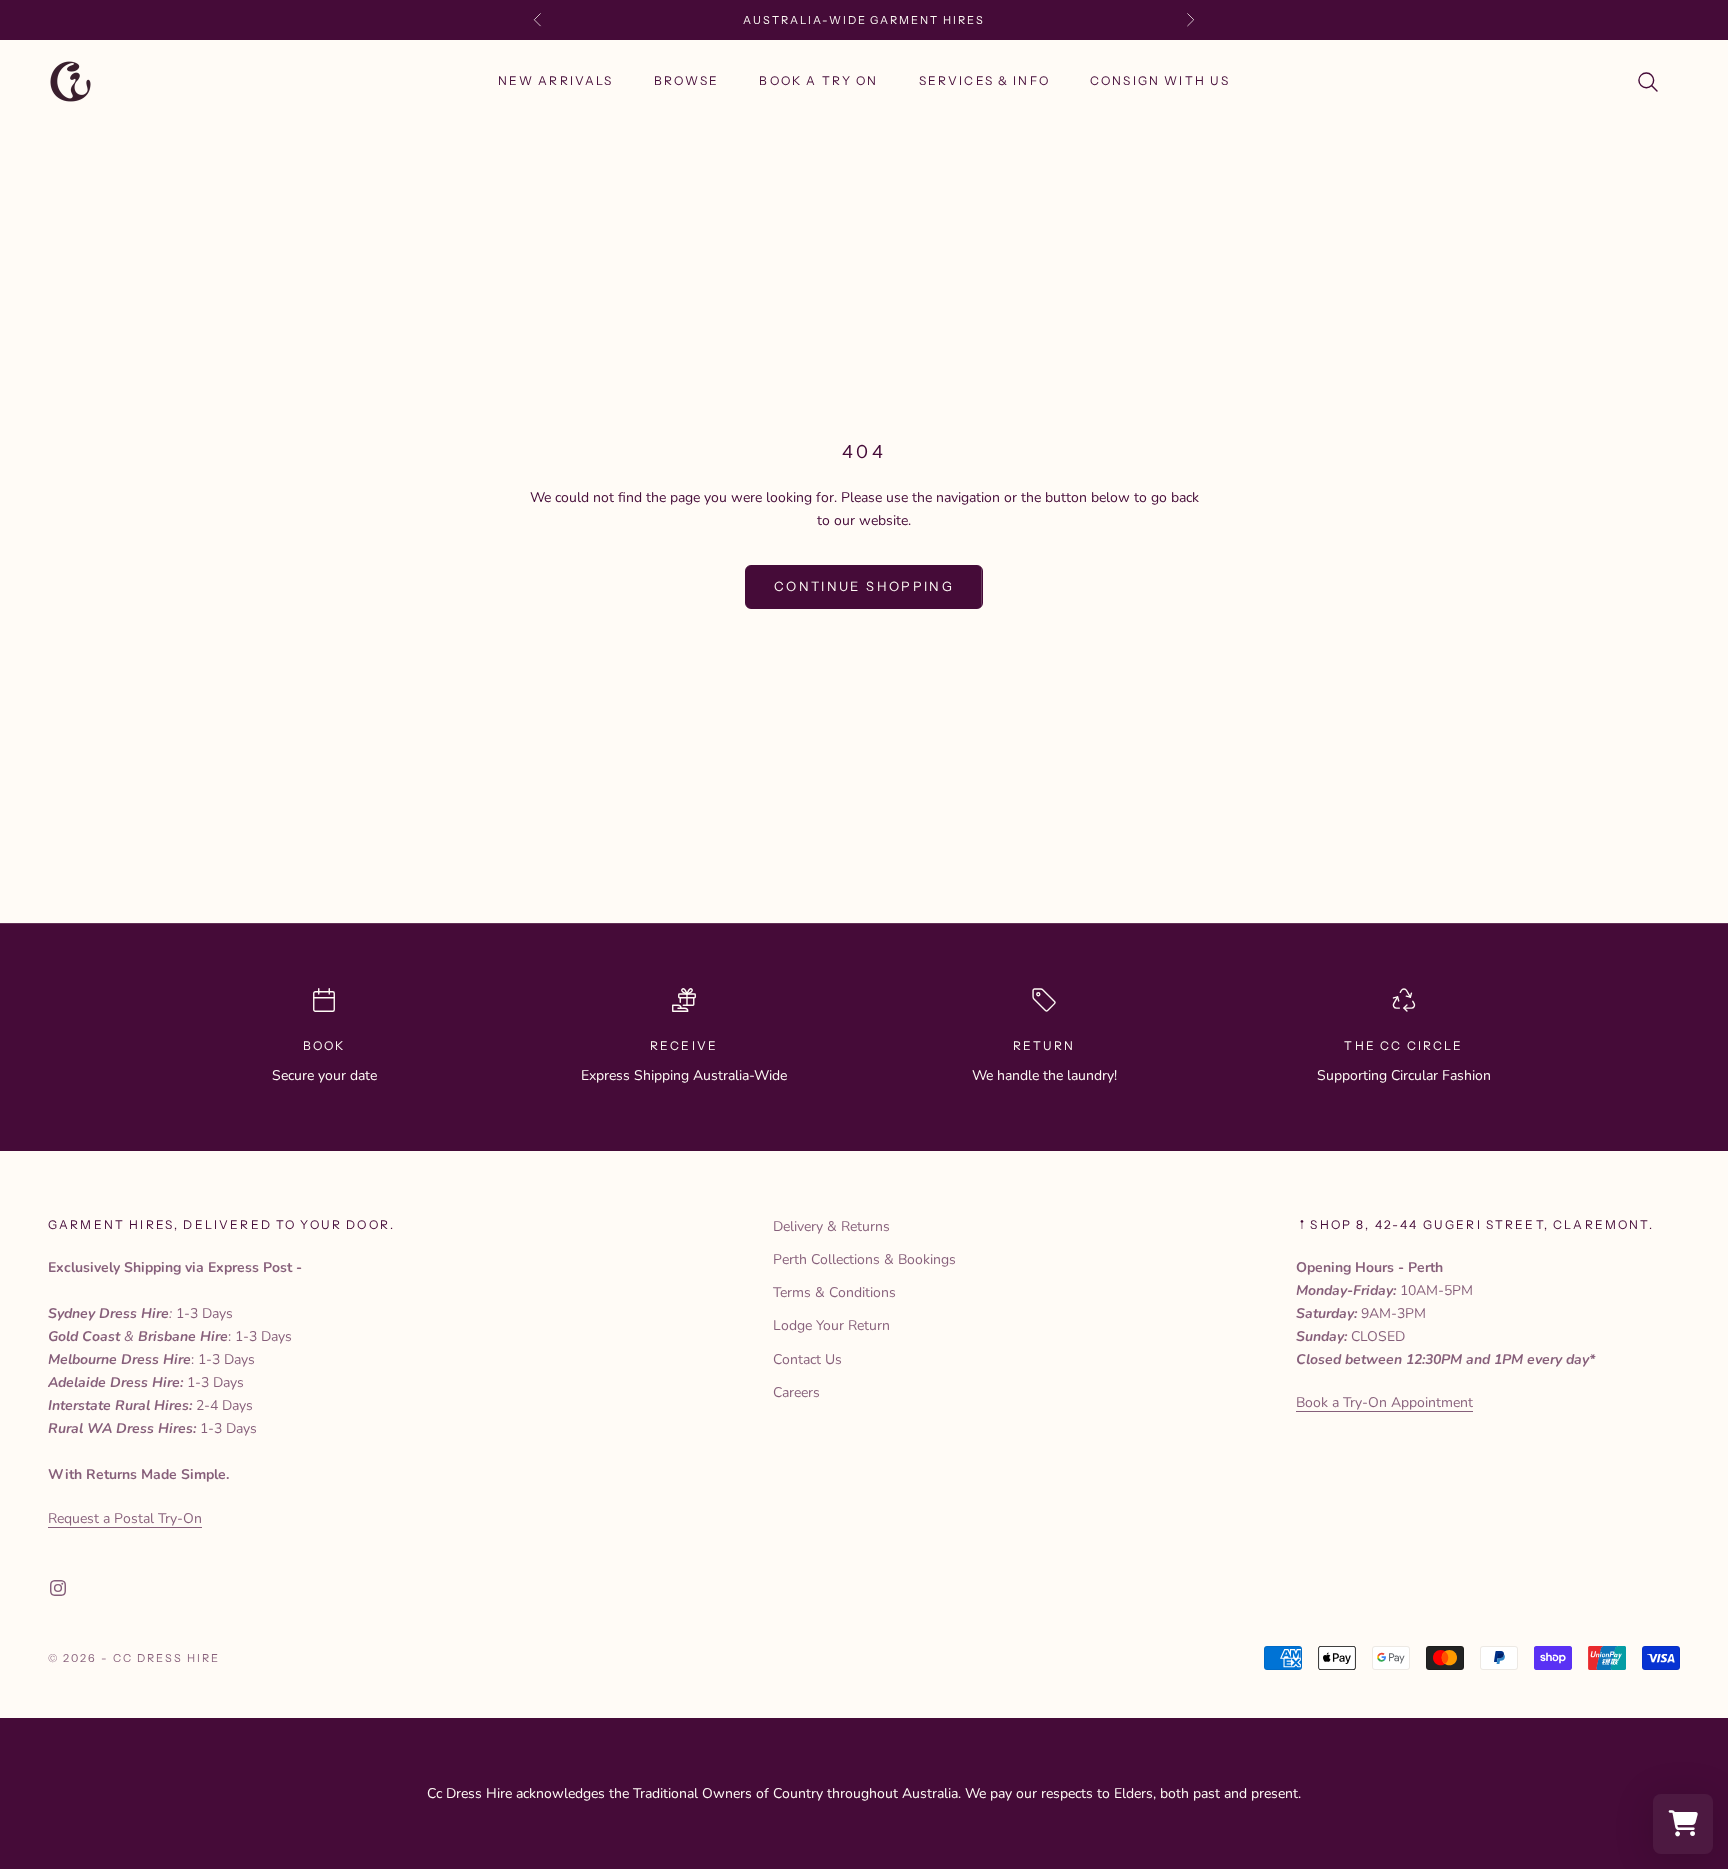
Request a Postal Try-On (125, 1518)
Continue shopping (864, 586)
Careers (796, 1392)
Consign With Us (1160, 81)
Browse (687, 81)
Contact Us (807, 1359)
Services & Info (984, 81)
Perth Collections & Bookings (864, 1259)
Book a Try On (818, 81)
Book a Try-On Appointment (1384, 1402)
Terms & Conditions (834, 1292)
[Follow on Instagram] (58, 1588)
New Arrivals (556, 81)
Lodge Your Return (831, 1325)
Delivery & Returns (831, 1226)
